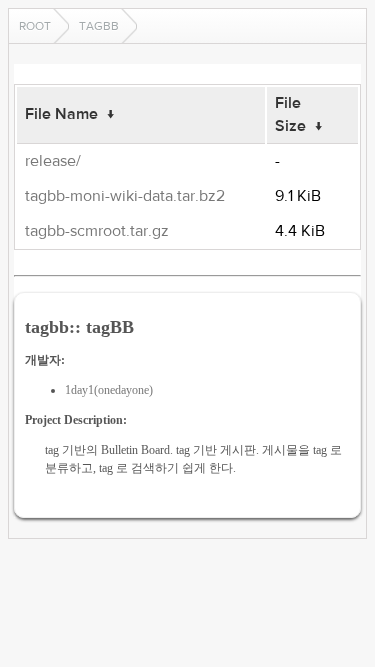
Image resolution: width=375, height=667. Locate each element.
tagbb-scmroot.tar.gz (97, 231)
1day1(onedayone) (109, 390)
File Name (61, 114)
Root (35, 26)
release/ (53, 161)
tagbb (99, 26)
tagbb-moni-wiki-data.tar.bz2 (125, 196)
